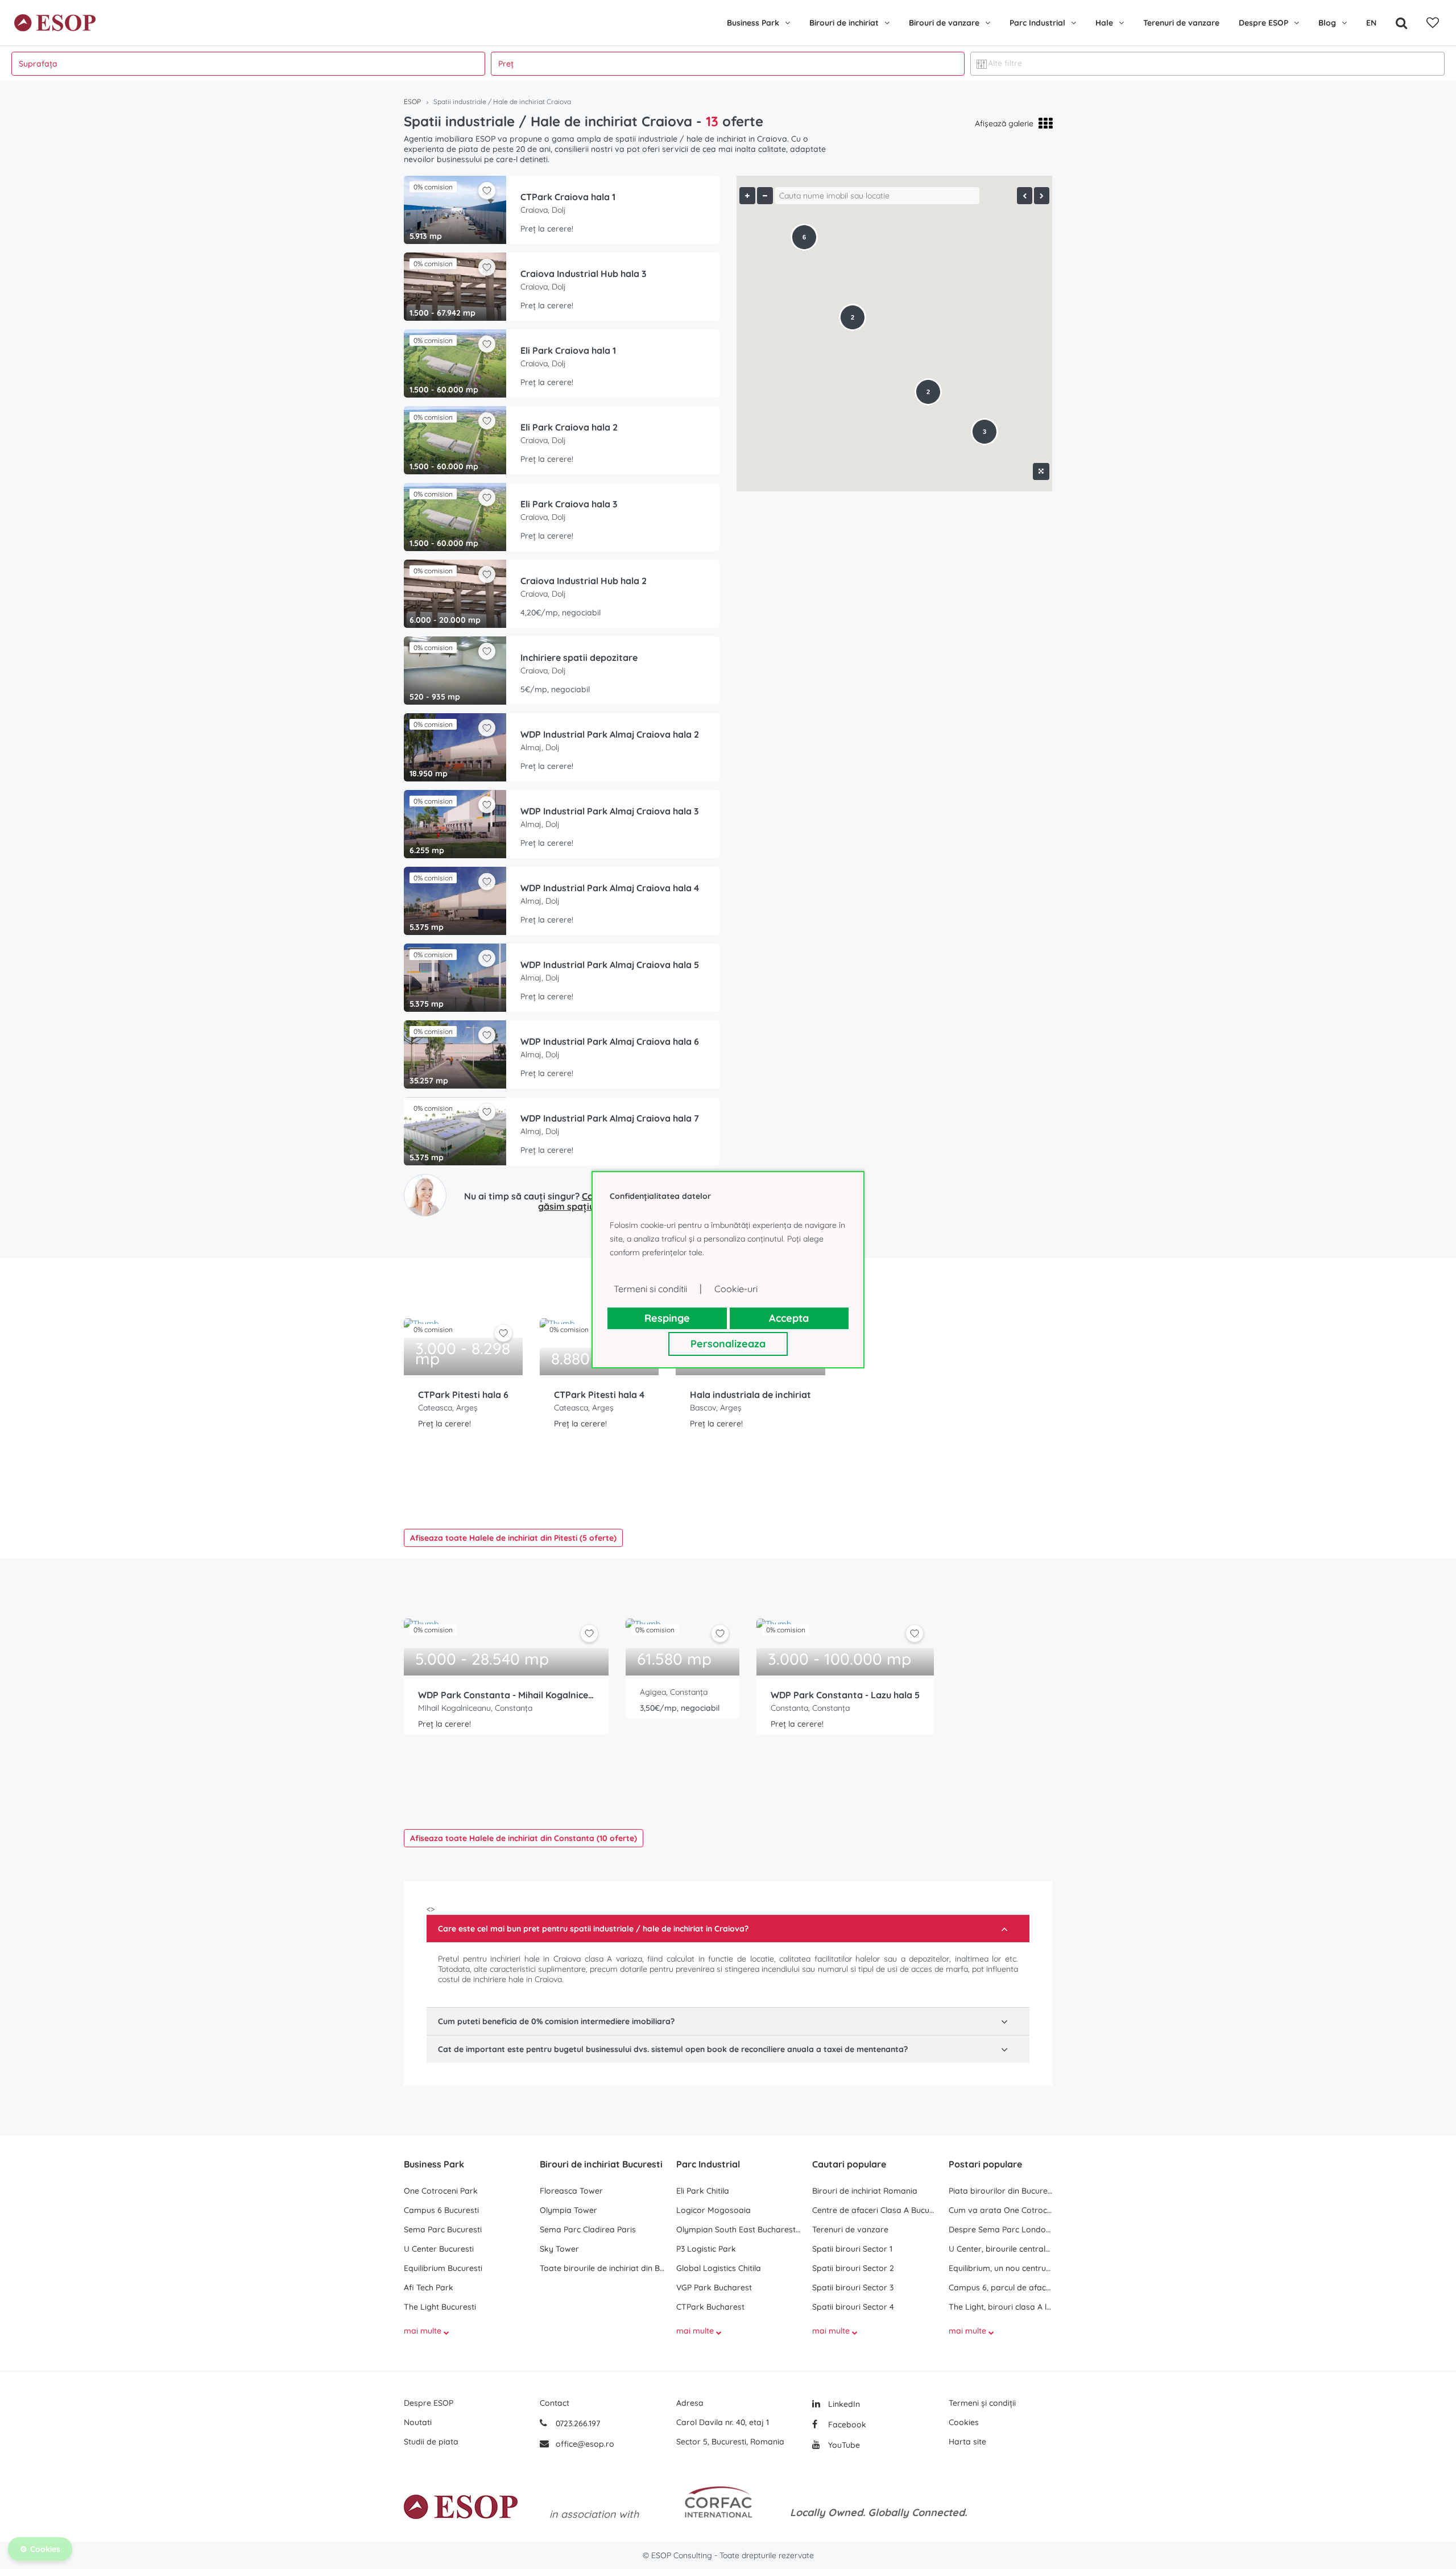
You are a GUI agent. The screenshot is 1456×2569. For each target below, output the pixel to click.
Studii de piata (431, 2442)
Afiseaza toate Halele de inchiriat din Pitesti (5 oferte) (513, 1538)
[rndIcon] (503, 1333)
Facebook (846, 2425)
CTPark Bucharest (710, 2307)
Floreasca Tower (571, 2191)
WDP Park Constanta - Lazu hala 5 (845, 1695)
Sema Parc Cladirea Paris (588, 2229)
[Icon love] (503, 1338)
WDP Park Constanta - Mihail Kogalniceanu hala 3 (506, 1695)
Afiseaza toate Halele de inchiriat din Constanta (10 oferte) (524, 1838)
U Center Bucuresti (439, 2249)
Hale (1104, 23)
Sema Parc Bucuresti (443, 2229)
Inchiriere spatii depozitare (579, 657)
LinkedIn (843, 2404)
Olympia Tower (568, 2210)
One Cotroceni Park (441, 2191)
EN (1371, 23)
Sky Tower (559, 2249)
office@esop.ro (585, 2444)
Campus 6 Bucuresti (441, 2210)
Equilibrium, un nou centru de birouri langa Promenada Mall (1000, 2268)
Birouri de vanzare (944, 23)
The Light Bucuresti (440, 2307)
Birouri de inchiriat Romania (865, 2191)
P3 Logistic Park (706, 2249)
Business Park (753, 23)
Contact (555, 2403)
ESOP (412, 102)
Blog (1327, 23)
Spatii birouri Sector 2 (853, 2268)
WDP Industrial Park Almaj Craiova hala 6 (610, 1041)
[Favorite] (1433, 23)
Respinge (667, 1318)
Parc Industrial (1037, 23)
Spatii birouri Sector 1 (852, 2249)
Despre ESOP (1263, 23)
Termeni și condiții (982, 2403)
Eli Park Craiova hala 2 (569, 427)
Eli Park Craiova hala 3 (569, 504)
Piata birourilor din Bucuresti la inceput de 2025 (1000, 2191)
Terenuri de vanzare (1181, 23)
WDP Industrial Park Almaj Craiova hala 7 (610, 1118)
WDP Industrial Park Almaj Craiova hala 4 (610, 888)
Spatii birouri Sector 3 (853, 2287)
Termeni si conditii (650, 1289)
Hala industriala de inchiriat (750, 1395)
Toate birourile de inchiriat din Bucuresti (602, 2268)
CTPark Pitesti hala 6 (463, 1395)
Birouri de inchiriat (844, 23)
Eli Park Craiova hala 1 (568, 350)
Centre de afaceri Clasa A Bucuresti (874, 2210)
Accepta (789, 1318)
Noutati (418, 2422)
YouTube (843, 2445)
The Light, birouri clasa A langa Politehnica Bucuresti (1000, 2307)
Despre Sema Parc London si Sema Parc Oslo (1000, 2229)
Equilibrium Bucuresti (443, 2268)
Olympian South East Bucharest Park (739, 2229)
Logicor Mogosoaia (713, 2210)
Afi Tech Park (429, 2287)
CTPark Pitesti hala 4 (599, 1395)
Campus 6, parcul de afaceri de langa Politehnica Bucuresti (1000, 2287)
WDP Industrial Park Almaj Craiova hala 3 (610, 811)
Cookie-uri (736, 1289)
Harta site (967, 2442)
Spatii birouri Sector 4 (853, 2307)
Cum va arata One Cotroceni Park (1000, 2210)
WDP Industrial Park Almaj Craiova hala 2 (610, 734)
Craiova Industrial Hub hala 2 (584, 581)
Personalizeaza (728, 1344)
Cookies (964, 2422)
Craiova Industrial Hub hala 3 (584, 274)
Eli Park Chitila (703, 2191)
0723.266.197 (577, 2423)
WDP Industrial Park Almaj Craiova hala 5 (610, 965)
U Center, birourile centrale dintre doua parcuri (1000, 2249)
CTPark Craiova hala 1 (568, 197)
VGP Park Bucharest (714, 2287)
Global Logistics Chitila (719, 2268)
